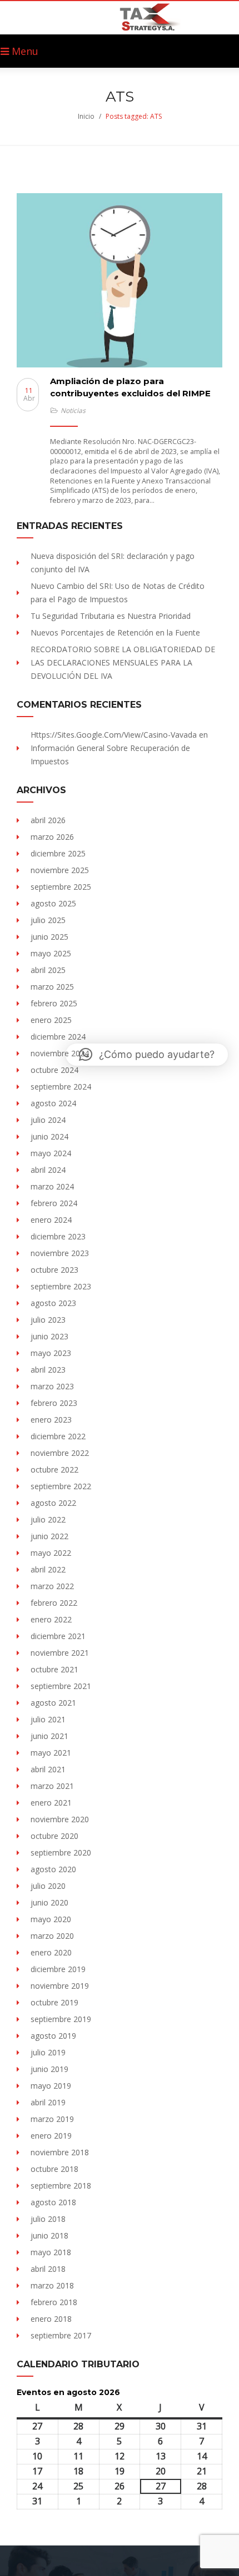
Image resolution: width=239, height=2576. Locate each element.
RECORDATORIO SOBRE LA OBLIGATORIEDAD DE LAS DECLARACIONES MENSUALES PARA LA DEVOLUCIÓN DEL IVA (123, 662)
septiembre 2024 (61, 1087)
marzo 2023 (52, 1386)
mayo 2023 (51, 1353)
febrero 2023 (54, 1403)
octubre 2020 (54, 1836)
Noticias (73, 410)
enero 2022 (51, 1619)
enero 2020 (51, 1952)
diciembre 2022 (58, 1436)
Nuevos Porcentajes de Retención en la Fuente (115, 632)
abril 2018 (48, 2269)
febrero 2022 (54, 1603)
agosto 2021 (53, 1703)
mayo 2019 (51, 2086)
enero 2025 (51, 1020)
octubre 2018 (54, 2169)
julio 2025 (48, 920)
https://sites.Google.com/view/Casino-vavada (114, 735)
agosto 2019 (53, 2036)
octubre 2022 (54, 1470)
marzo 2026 (52, 837)
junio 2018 (49, 2235)
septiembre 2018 (61, 2186)
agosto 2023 (53, 1303)
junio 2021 (49, 1736)
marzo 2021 (52, 1786)
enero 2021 (51, 1803)
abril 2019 (48, 2102)
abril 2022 (48, 1569)
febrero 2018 (54, 2302)
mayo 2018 (51, 2252)
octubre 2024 (54, 1070)
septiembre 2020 (61, 1852)
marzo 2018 (52, 2285)
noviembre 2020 (60, 1819)
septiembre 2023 (61, 1286)
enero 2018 (51, 2319)
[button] (147, 1055)
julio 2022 (48, 1519)
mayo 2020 (51, 1919)
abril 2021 (48, 1769)
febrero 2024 (54, 1203)
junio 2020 (49, 1902)
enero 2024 (51, 1220)
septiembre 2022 (61, 1486)
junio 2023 (49, 1336)
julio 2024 (48, 1120)
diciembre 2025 (58, 853)
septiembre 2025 (61, 887)
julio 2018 (48, 2219)
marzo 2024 (52, 1186)
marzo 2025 (52, 987)
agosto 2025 (53, 903)
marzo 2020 (52, 1936)
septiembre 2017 (61, 2335)
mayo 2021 (51, 1753)
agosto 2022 (53, 1503)
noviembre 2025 (60, 870)
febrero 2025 (54, 1003)
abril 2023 (48, 1370)
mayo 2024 (51, 1153)
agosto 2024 (53, 1103)
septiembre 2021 (61, 1686)
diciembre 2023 (58, 1236)
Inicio (86, 116)
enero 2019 (51, 2136)
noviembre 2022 (60, 1453)
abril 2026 (48, 820)
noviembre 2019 (60, 1986)
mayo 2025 (51, 953)
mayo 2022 (51, 1553)
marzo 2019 (52, 2119)
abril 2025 (48, 970)
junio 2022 (49, 1536)
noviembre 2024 (60, 1053)
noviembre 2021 (60, 1653)
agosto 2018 (53, 2202)
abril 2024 (48, 1170)
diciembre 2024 (58, 1037)
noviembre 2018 (60, 2152)
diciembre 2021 (58, 1636)
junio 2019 (49, 2069)
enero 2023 (51, 1420)
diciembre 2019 (58, 1969)
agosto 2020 (53, 1869)
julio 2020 (48, 1886)
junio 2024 (49, 1136)
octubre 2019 (54, 2002)
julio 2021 (48, 1719)
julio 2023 (48, 1320)
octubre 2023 (54, 1270)
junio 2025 (49, 937)
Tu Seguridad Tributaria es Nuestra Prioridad (111, 616)
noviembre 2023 (60, 1253)
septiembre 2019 (61, 2019)
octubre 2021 (54, 1669)
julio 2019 (48, 2052)
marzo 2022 (52, 1586)
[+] (120, 280)
